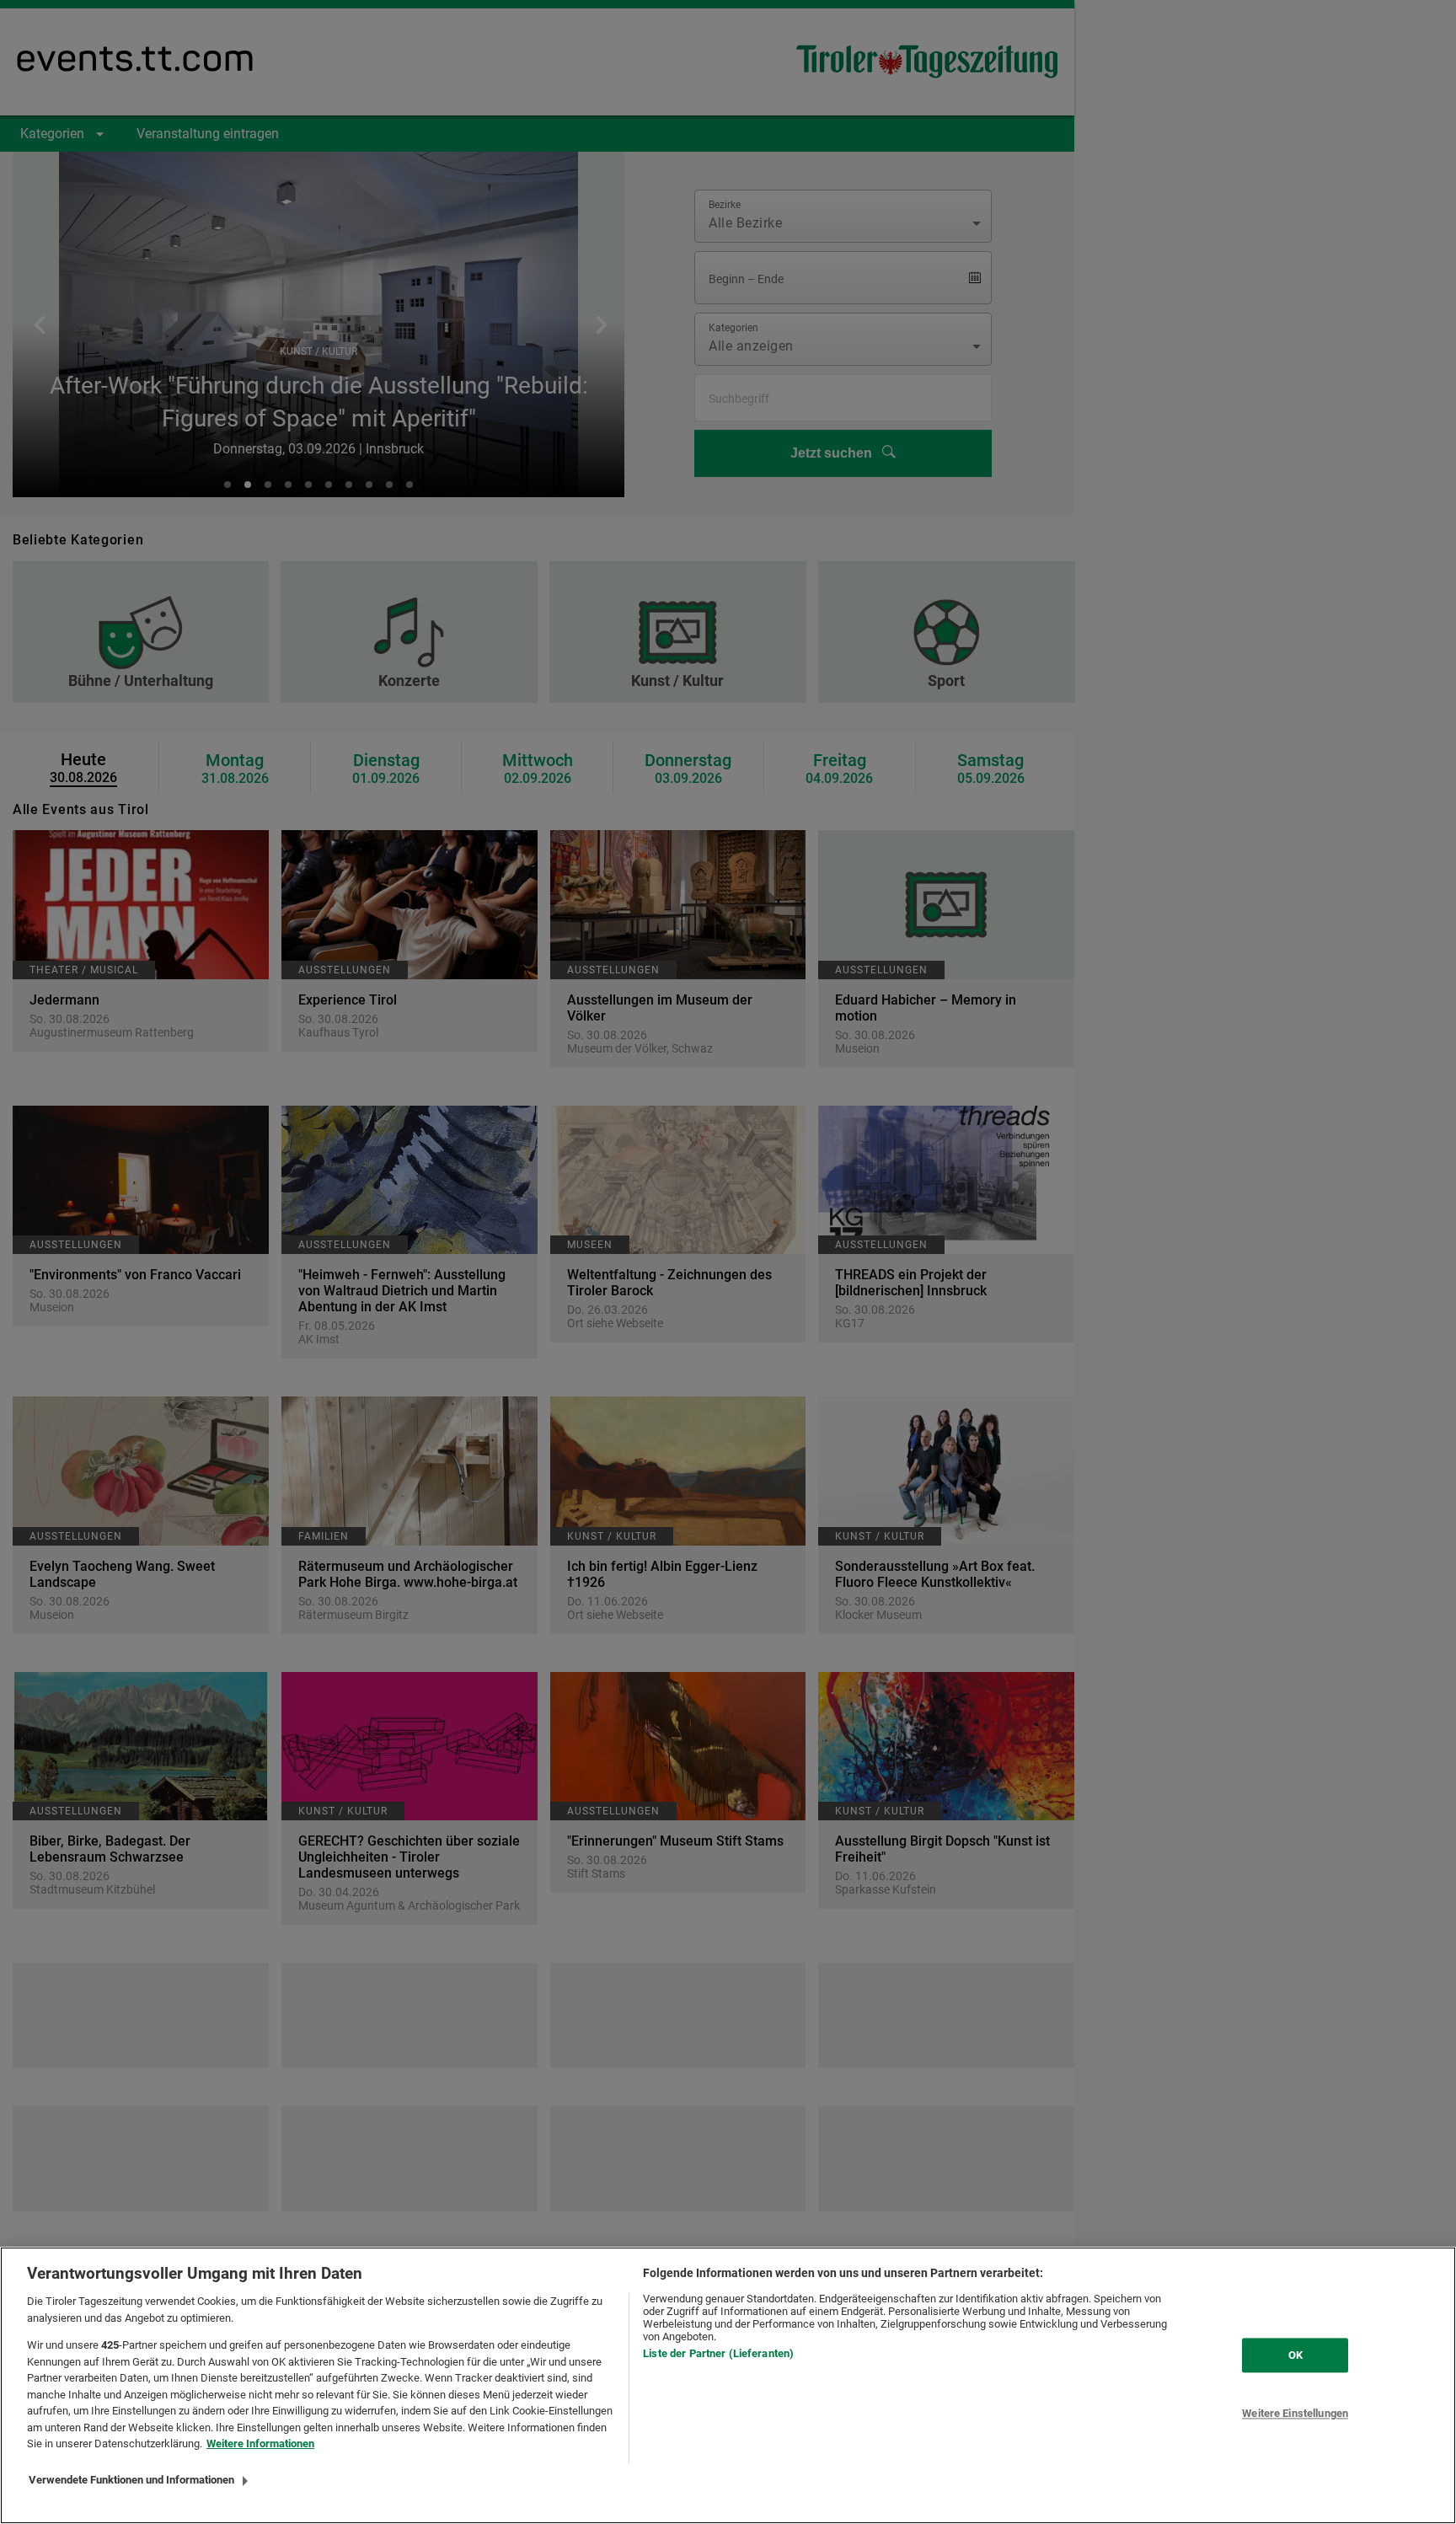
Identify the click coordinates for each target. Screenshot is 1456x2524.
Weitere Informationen (260, 2444)
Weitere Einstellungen (1295, 2414)
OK (1295, 2355)
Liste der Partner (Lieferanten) (718, 2353)
